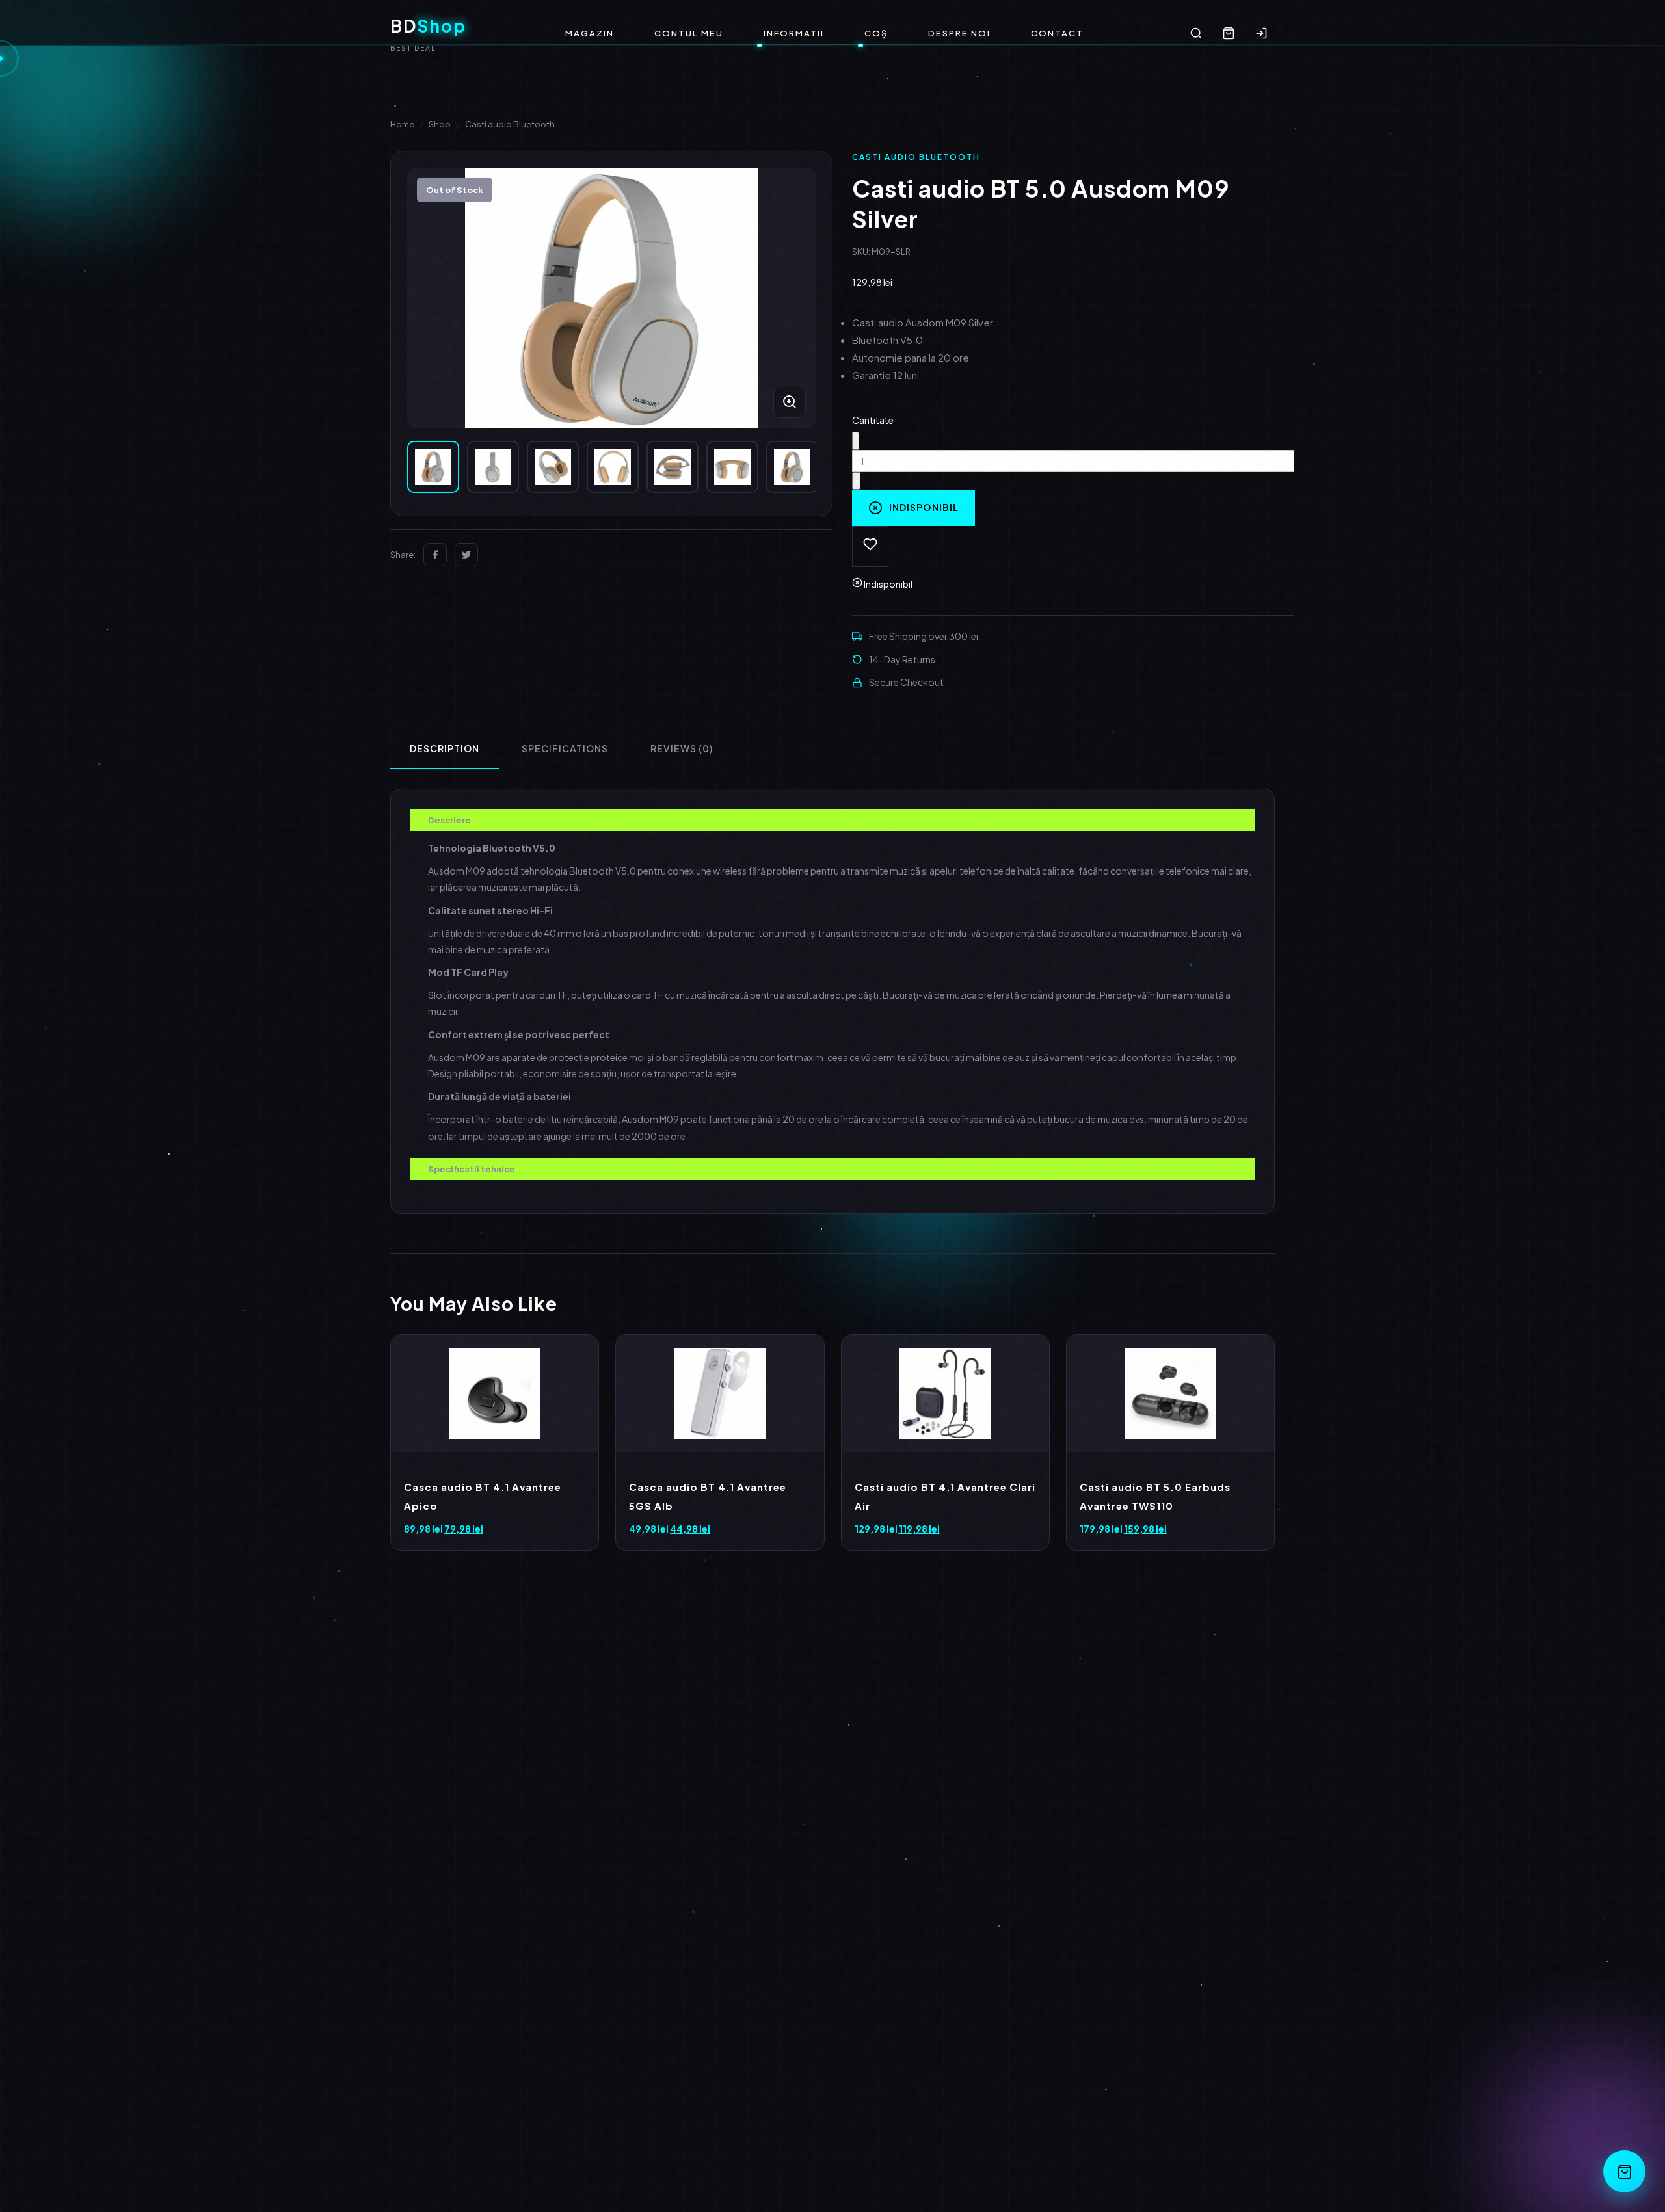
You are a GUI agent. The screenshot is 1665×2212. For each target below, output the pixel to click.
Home (402, 124)
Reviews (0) (682, 748)
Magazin (590, 33)
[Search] (1196, 33)
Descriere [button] (449, 820)
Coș (876, 33)
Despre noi (959, 33)
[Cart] (1229, 33)
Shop (440, 124)
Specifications (565, 748)
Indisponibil (924, 507)
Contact (1057, 33)
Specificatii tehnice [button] (472, 1169)
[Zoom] (790, 402)
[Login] (1261, 33)
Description (445, 748)
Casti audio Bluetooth (510, 124)
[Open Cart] (1624, 2171)
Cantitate (873, 420)
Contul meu (689, 33)
